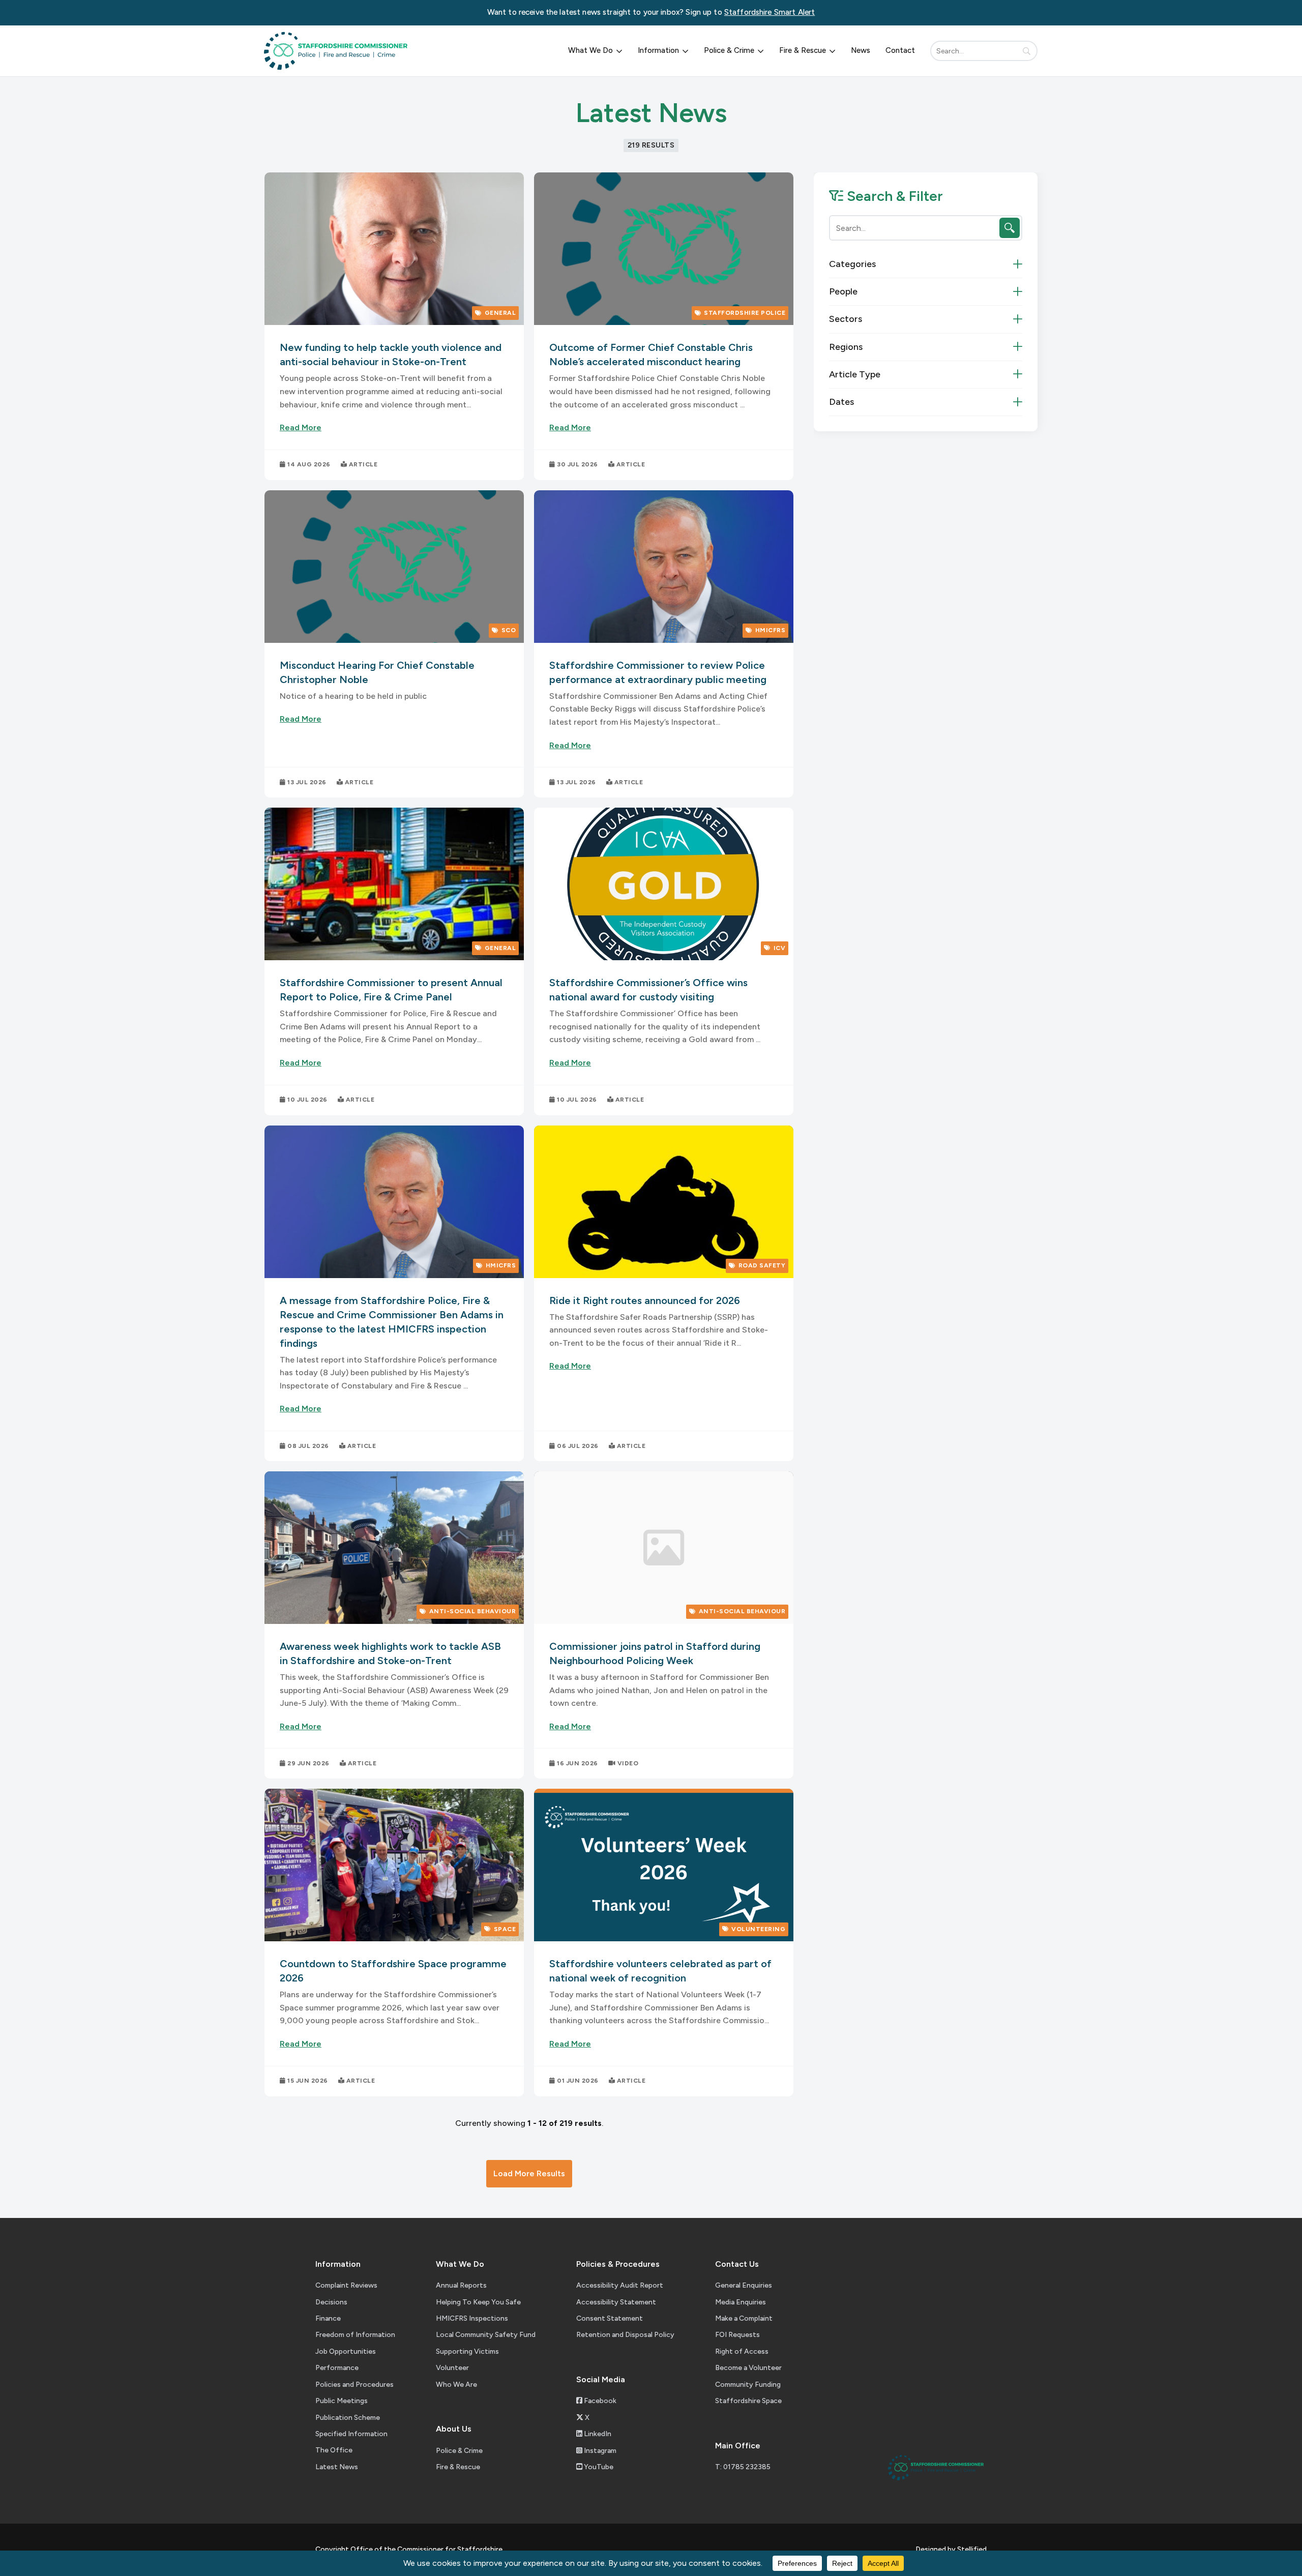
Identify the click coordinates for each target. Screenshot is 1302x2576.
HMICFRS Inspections (472, 2318)
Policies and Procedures (354, 2385)
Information (658, 50)
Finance (328, 2318)
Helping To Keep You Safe (478, 2302)
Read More (301, 427)
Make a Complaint (744, 2318)
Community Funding (748, 2385)
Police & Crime (729, 50)
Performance (337, 2368)
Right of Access (742, 2351)
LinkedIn (597, 2434)
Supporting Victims (467, 2351)
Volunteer (452, 2368)
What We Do (590, 50)
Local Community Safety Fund (486, 2335)
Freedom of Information (355, 2335)
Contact (900, 50)
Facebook (599, 2401)
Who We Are (456, 2385)
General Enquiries (744, 2285)
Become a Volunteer (748, 2368)
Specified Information (351, 2434)
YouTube (598, 2467)
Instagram (599, 2451)
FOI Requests (737, 2335)
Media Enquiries (741, 2302)
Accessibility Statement (616, 2302)
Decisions (331, 2302)
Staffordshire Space (748, 2401)
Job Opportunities (346, 2351)
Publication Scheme (348, 2418)
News (861, 50)
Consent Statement (610, 2318)
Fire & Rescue (803, 50)
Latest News (337, 2467)
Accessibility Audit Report (620, 2285)
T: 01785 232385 (743, 2467)
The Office (334, 2450)
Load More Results (529, 2173)
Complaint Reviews (346, 2285)
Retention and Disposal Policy (625, 2335)
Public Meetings (342, 2401)
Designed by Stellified (951, 2549)
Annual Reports (461, 2285)
